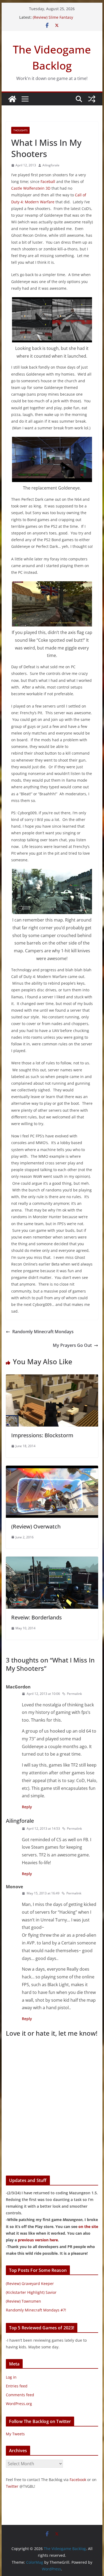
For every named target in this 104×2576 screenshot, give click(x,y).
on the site (88, 2227)
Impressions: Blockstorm (42, 1435)
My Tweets (15, 2434)
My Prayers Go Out (72, 1345)
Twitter (12, 2486)
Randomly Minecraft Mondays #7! (36, 2310)
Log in (11, 2377)
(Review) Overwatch (36, 1526)
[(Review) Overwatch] (52, 1469)
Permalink (74, 1694)
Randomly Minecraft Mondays (43, 1332)
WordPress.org (19, 2404)
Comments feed (20, 2395)
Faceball (48, 181)
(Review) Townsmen (23, 2301)
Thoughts (20, 130)
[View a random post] (92, 99)
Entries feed (17, 2386)
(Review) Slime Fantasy (53, 17)
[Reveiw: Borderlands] (52, 1560)
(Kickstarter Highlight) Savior (31, 2292)
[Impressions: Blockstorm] (52, 1378)
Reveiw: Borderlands (37, 1617)
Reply (27, 1807)
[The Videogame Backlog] (12, 99)
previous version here (38, 2240)
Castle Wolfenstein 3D (31, 188)
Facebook (78, 2480)
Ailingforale (51, 165)
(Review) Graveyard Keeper (30, 2283)
